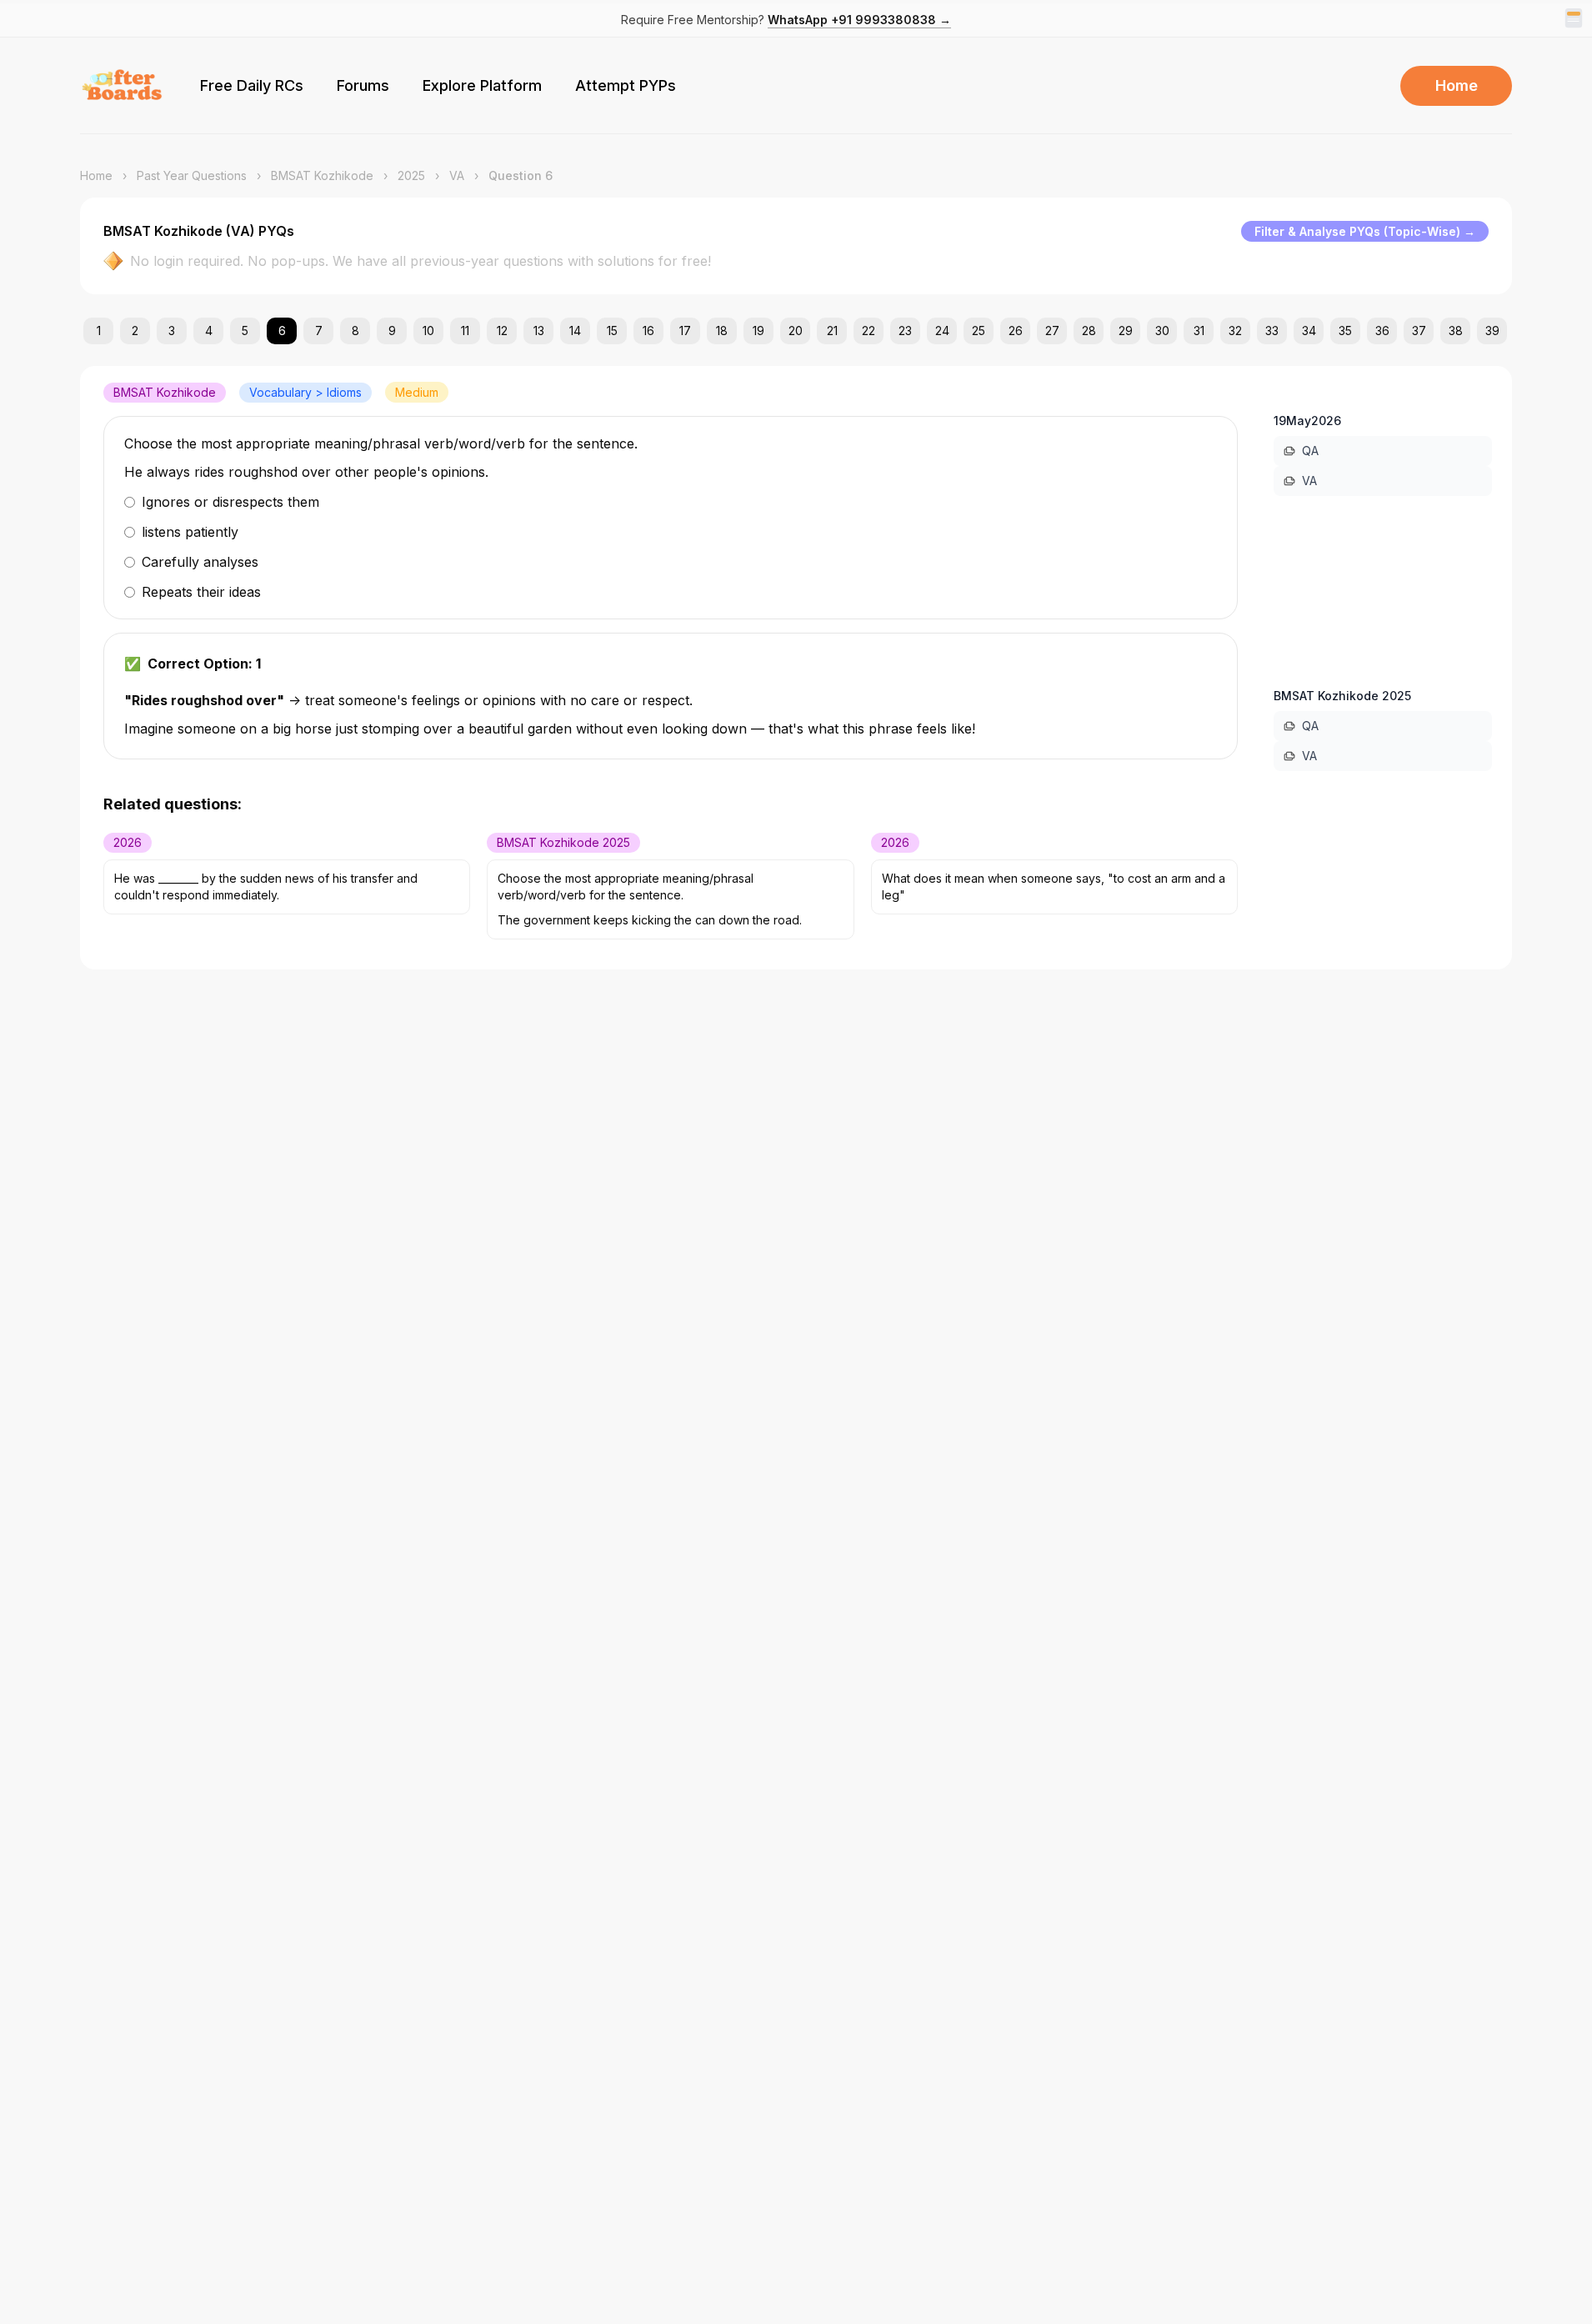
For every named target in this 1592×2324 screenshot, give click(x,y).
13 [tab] (539, 331)
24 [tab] (942, 331)
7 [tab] (319, 331)
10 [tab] (428, 331)
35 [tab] (1345, 331)
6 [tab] (282, 331)
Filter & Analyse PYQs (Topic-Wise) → (1365, 231)
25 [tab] (979, 331)
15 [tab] (612, 331)
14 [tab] (575, 331)
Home (1457, 85)
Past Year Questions (192, 175)
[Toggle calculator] (1574, 18)
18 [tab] (722, 331)
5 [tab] (245, 331)
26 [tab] (1016, 331)
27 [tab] (1052, 331)
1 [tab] (99, 331)
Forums (363, 85)
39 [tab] (1492, 331)
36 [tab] (1382, 331)
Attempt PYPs (626, 85)
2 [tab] (135, 331)
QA (1310, 451)
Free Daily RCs (252, 85)
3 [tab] (172, 331)
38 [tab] (1456, 331)
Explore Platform (482, 85)
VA (457, 175)
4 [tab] (209, 331)
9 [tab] (392, 331)
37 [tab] (1419, 331)
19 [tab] (758, 331)
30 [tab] (1162, 331)
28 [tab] (1089, 331)
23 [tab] (905, 331)
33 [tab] (1272, 331)
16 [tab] (648, 331)
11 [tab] (465, 331)
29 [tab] (1126, 331)
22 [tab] (869, 331)
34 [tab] (1309, 331)
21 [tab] (832, 331)
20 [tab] (796, 331)
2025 (411, 175)
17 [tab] (685, 331)
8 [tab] (355, 331)
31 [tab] (1199, 331)
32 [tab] (1235, 331)
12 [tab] (502, 331)
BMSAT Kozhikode (322, 175)
